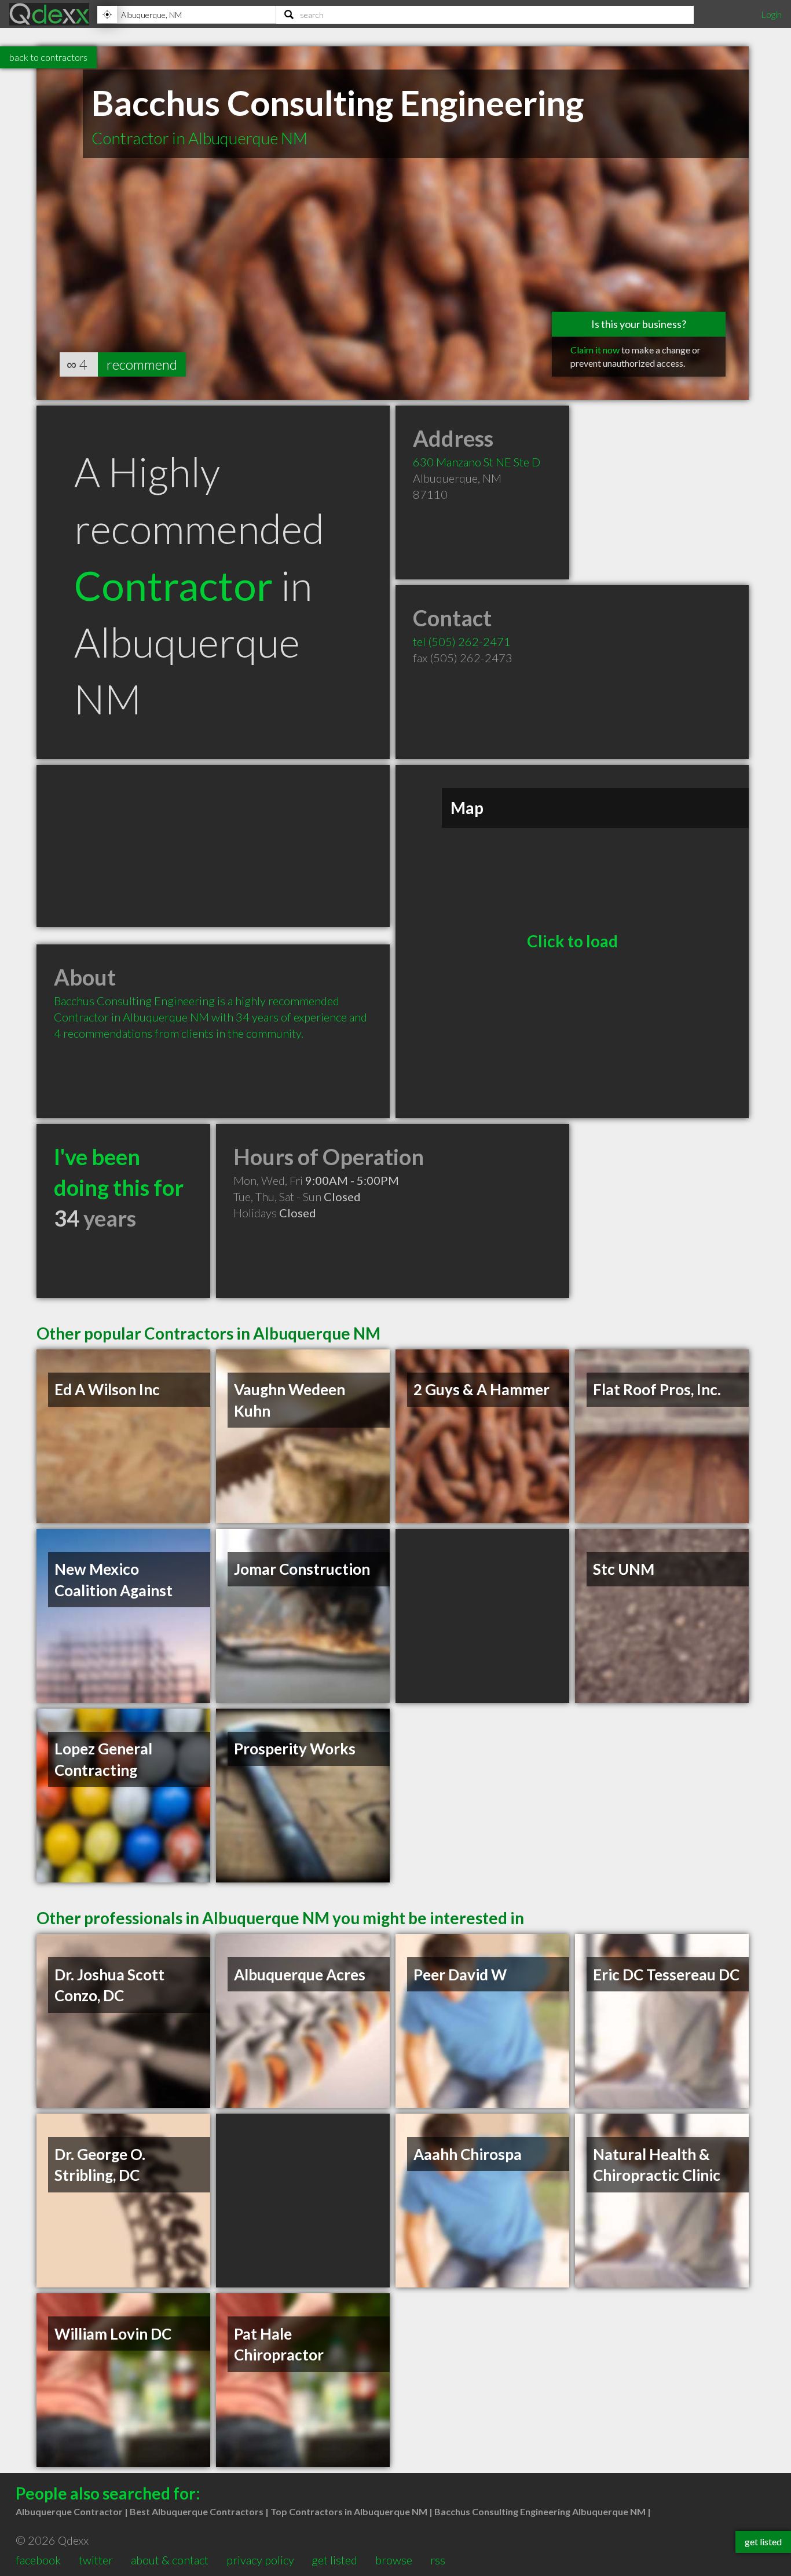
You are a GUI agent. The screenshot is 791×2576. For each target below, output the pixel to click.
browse (394, 2560)
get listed (334, 2560)
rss (438, 2560)
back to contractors (48, 57)
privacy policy (260, 2560)
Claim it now (595, 350)
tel (462, 641)
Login (771, 14)
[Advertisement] (213, 846)
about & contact (170, 2560)
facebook (38, 2560)
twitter (96, 2560)
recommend (142, 364)
